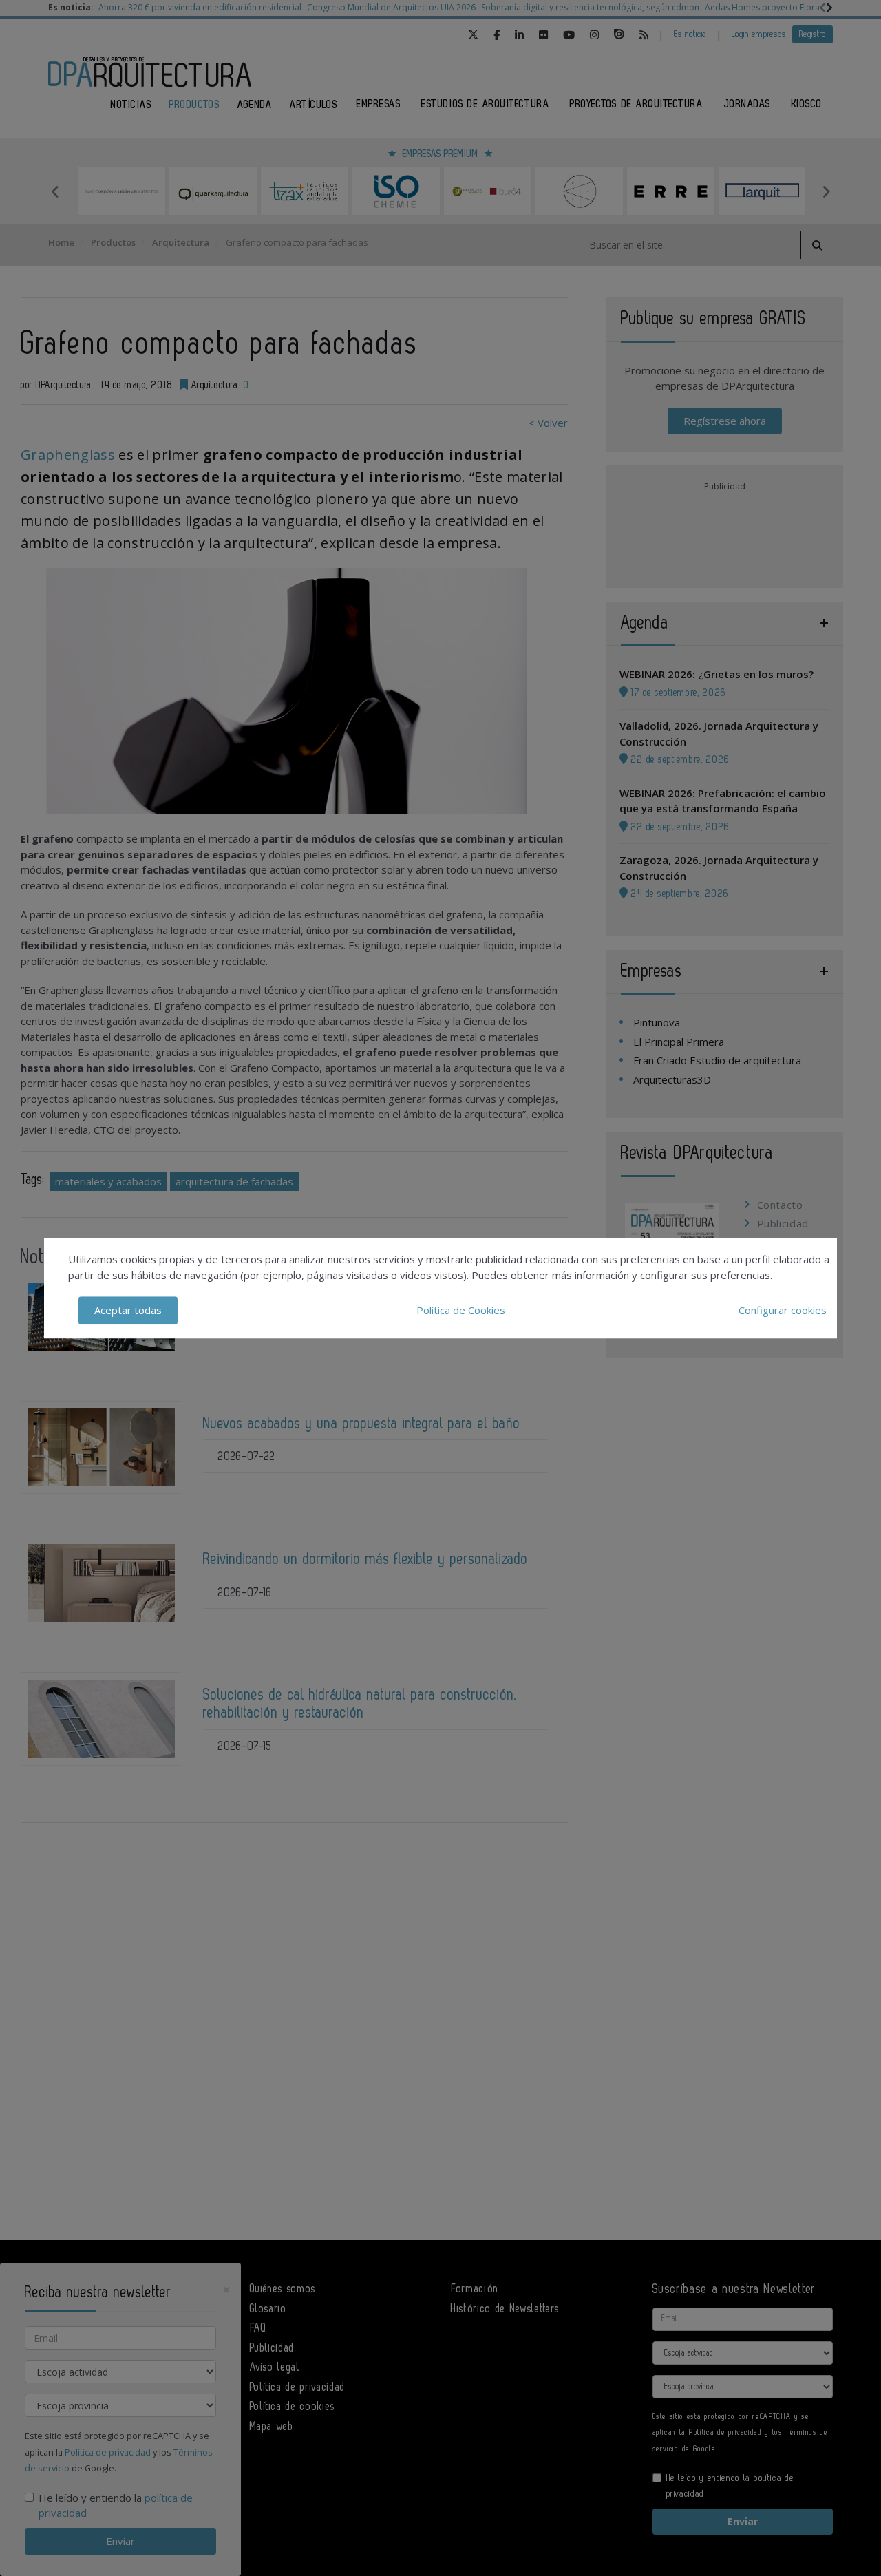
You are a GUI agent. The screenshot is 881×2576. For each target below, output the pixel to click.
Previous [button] (55, 191)
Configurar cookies (783, 1310)
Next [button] (826, 191)
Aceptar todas (128, 1310)
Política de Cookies (461, 1310)
